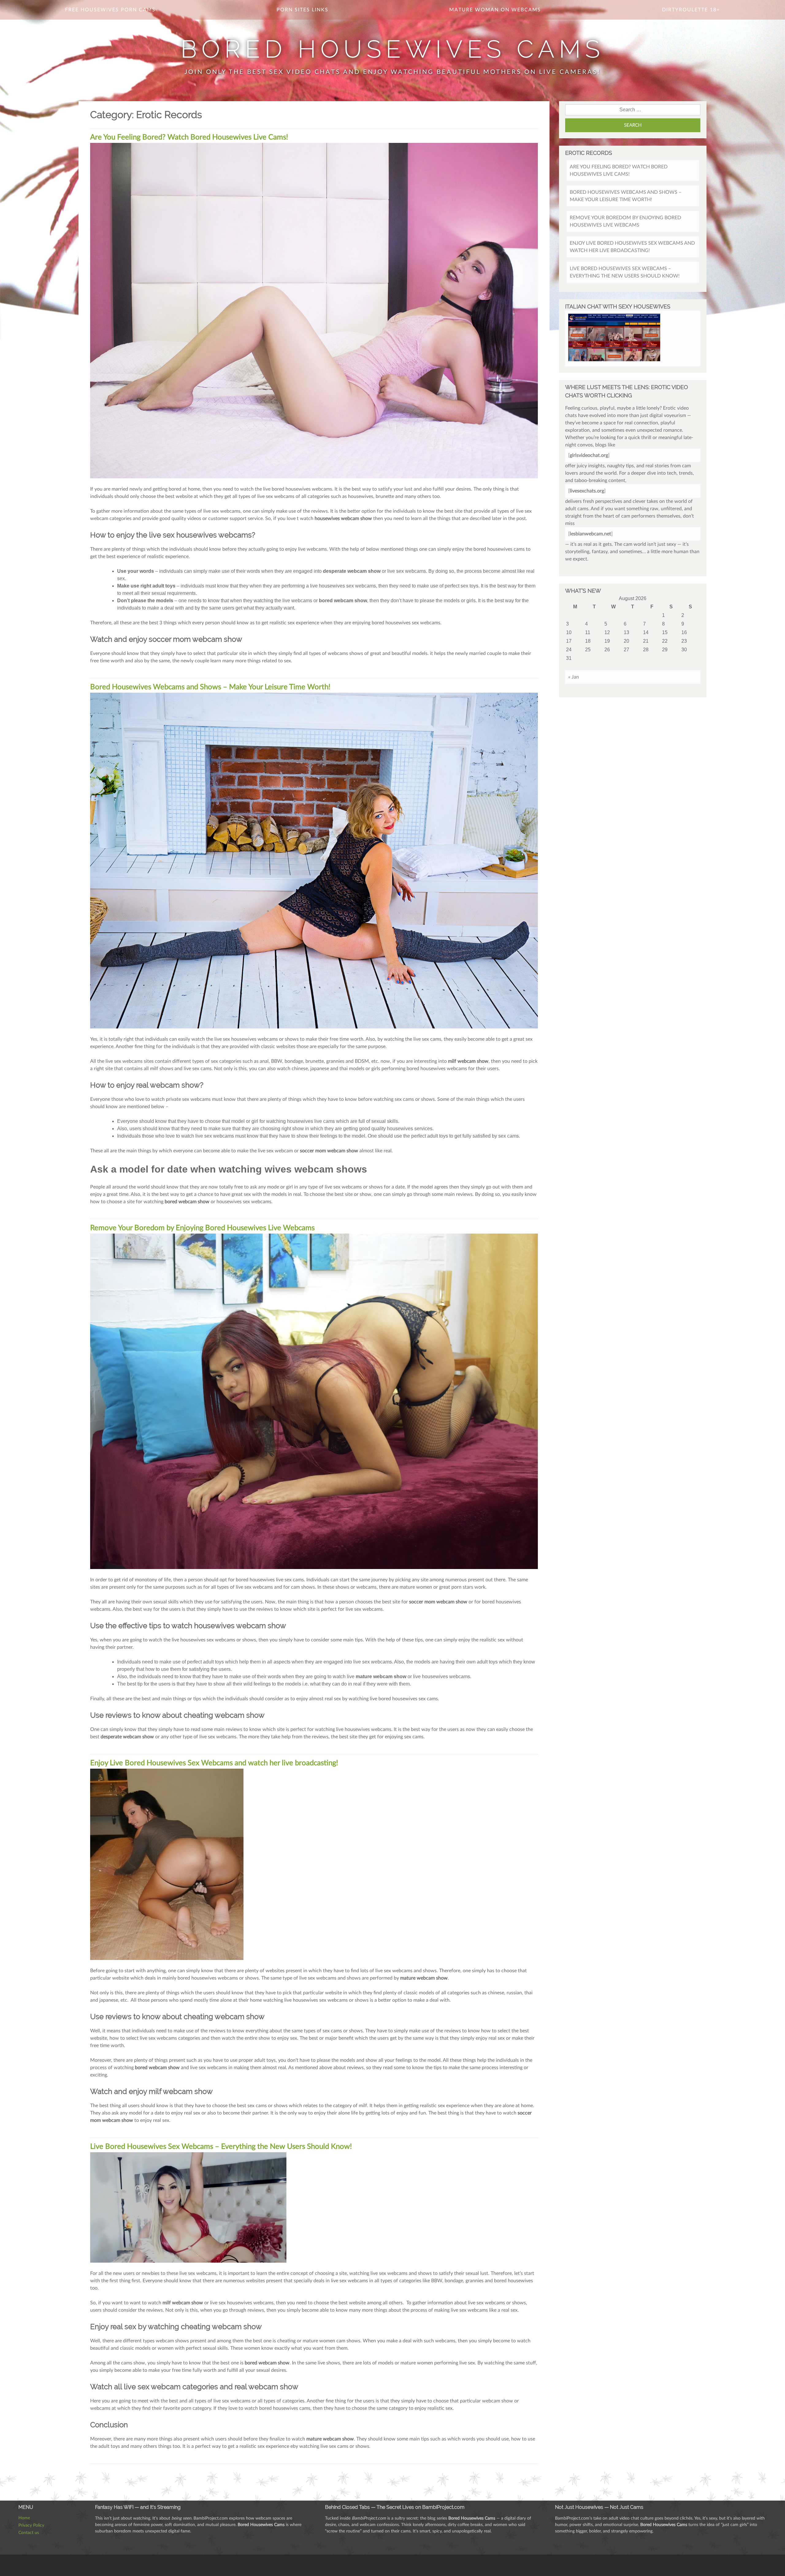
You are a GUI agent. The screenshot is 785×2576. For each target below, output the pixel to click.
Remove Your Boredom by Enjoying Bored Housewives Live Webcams (202, 1228)
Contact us (29, 2533)
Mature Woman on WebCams (495, 10)
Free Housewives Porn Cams (110, 10)
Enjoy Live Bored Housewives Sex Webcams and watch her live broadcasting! (214, 1763)
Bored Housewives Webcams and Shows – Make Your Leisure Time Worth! (210, 687)
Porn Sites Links (303, 10)
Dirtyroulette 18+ (691, 10)
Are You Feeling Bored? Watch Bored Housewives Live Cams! (189, 137)
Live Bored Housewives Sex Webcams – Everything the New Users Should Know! (221, 2147)
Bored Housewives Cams (392, 49)
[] (589, 455)
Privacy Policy (31, 2525)
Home (24, 2518)
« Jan (574, 677)
